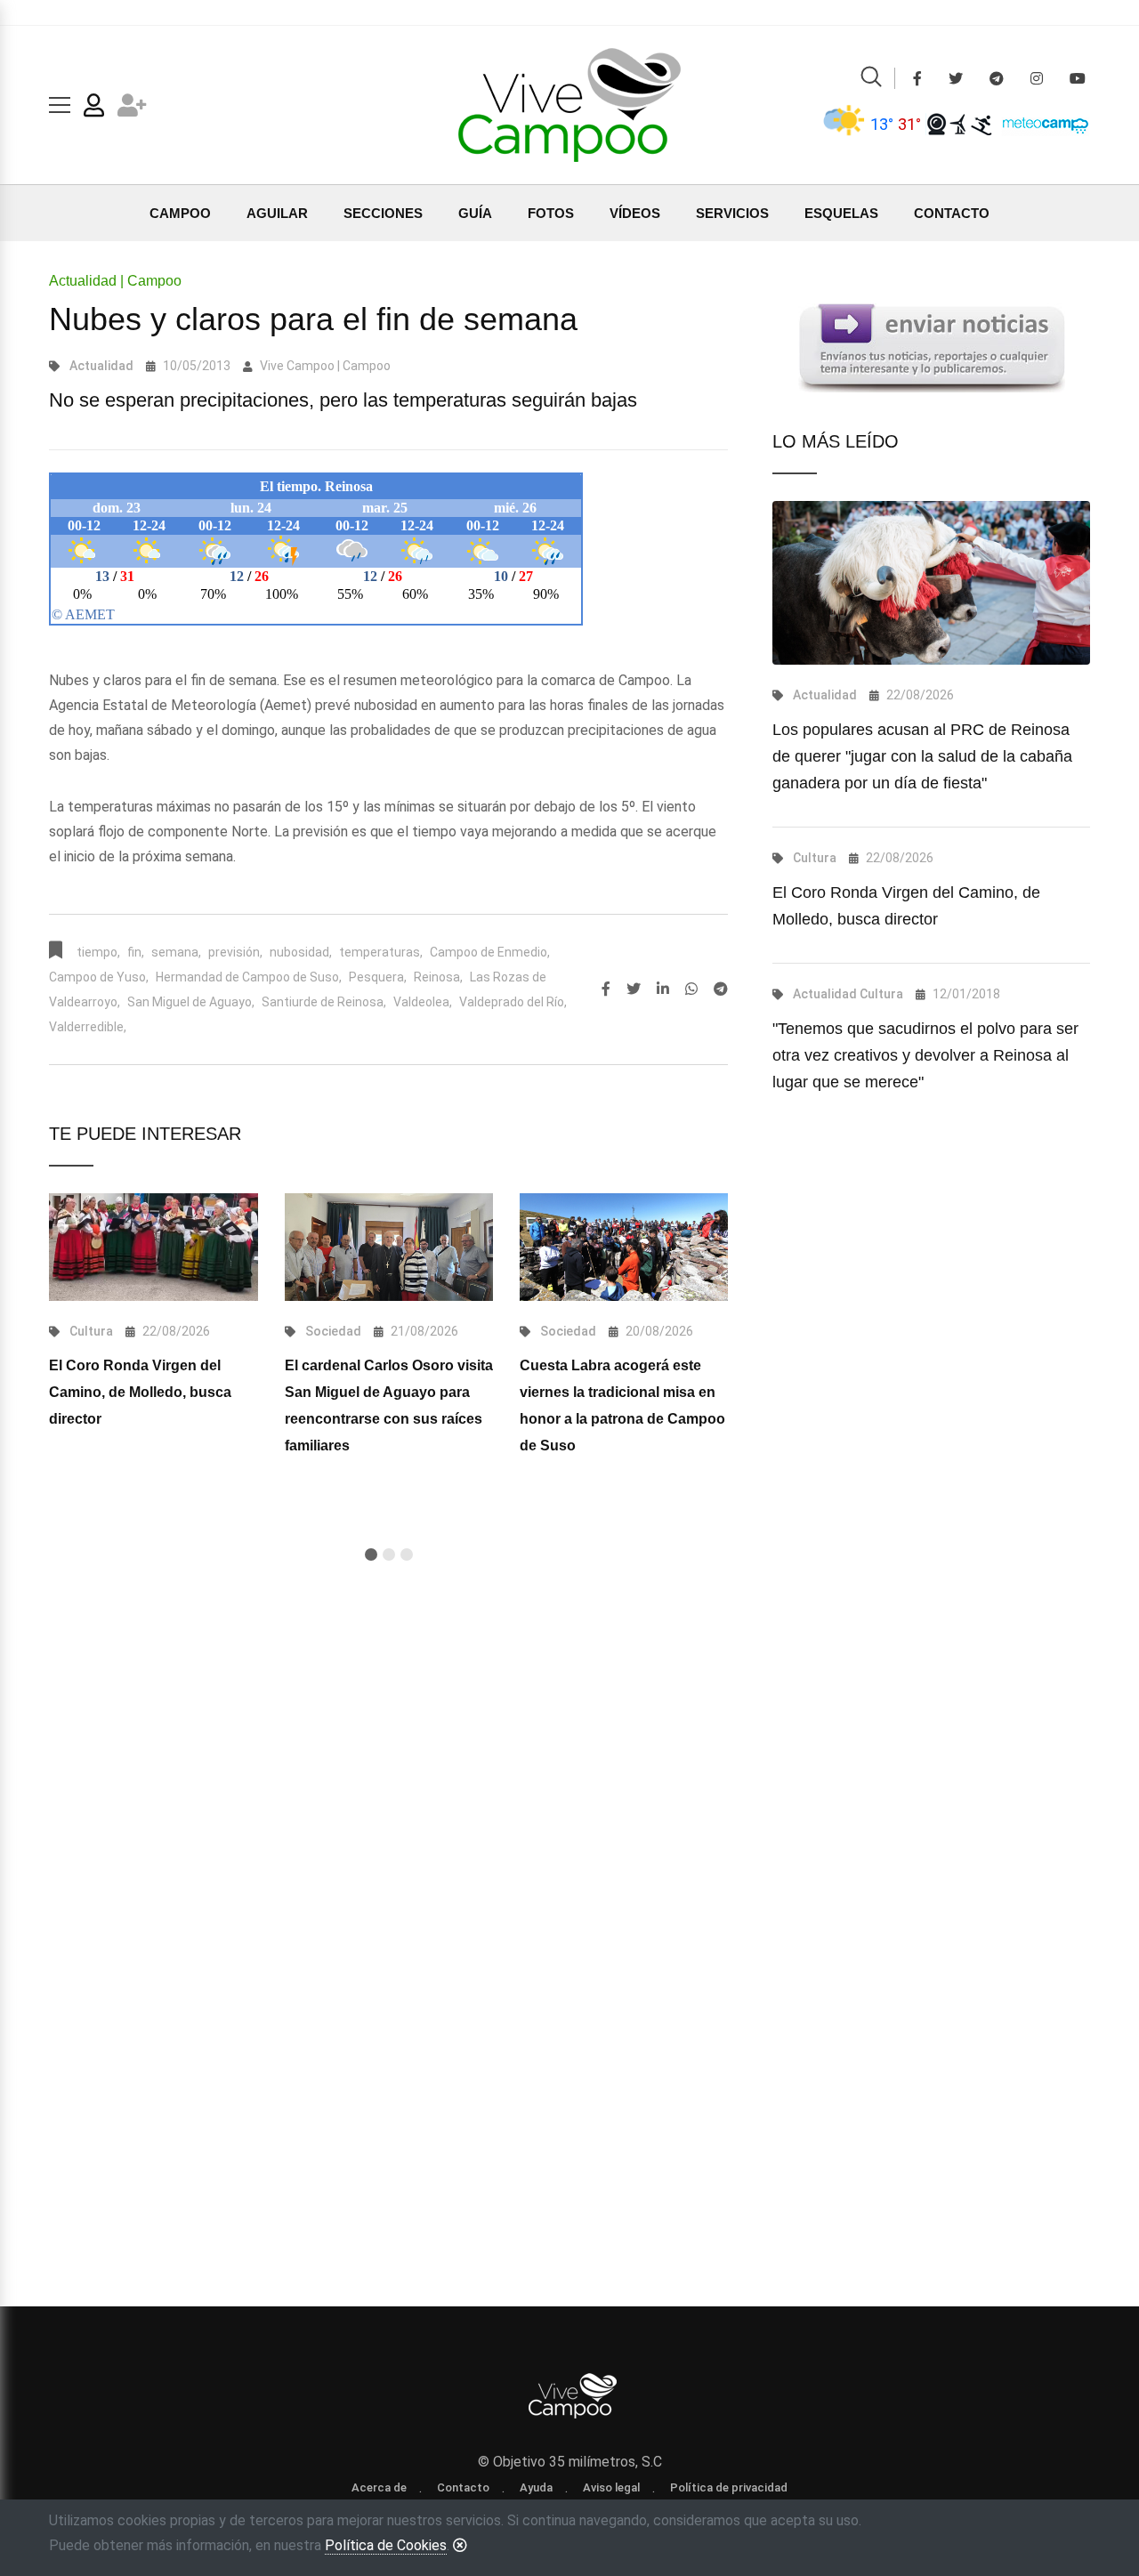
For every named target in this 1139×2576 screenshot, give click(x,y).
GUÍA (475, 213)
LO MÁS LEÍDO (836, 441)
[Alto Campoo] (981, 124)
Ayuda (536, 2487)
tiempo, (98, 952)
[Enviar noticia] (932, 347)
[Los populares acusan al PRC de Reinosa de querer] (931, 583)
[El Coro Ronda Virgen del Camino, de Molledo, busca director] (153, 1247)
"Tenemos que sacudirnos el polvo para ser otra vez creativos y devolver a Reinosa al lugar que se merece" (925, 1055)
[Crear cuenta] (132, 109)
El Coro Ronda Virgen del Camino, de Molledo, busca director (140, 1392)
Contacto (463, 2487)
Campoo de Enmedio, (490, 952)
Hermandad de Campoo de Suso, (249, 977)
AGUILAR (277, 213)
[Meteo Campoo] (1041, 123)
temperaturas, (381, 952)
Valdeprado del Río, (513, 1002)
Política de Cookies (386, 2545)
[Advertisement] (388, 1809)
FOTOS (551, 213)
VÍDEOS (635, 213)
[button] (371, 1554)
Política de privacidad (729, 2487)
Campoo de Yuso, (99, 977)
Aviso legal (611, 2487)
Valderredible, (88, 1027)
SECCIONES (383, 213)
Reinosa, (438, 977)
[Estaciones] (959, 124)
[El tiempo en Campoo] (844, 124)
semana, (176, 952)
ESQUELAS (841, 213)
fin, (136, 952)
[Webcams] (937, 124)
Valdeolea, (423, 1002)
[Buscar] (871, 80)
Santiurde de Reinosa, (324, 1002)
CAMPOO (180, 213)
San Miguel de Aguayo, (191, 1002)
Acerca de (379, 2487)
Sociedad (333, 1331)
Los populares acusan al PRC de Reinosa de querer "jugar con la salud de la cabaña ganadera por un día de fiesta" (922, 756)
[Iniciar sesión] (94, 109)
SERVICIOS (732, 213)
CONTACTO (952, 213)
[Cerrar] (460, 2545)
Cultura (91, 1331)
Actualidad (101, 366)
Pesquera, (378, 977)
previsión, (235, 952)
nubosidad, (301, 952)
